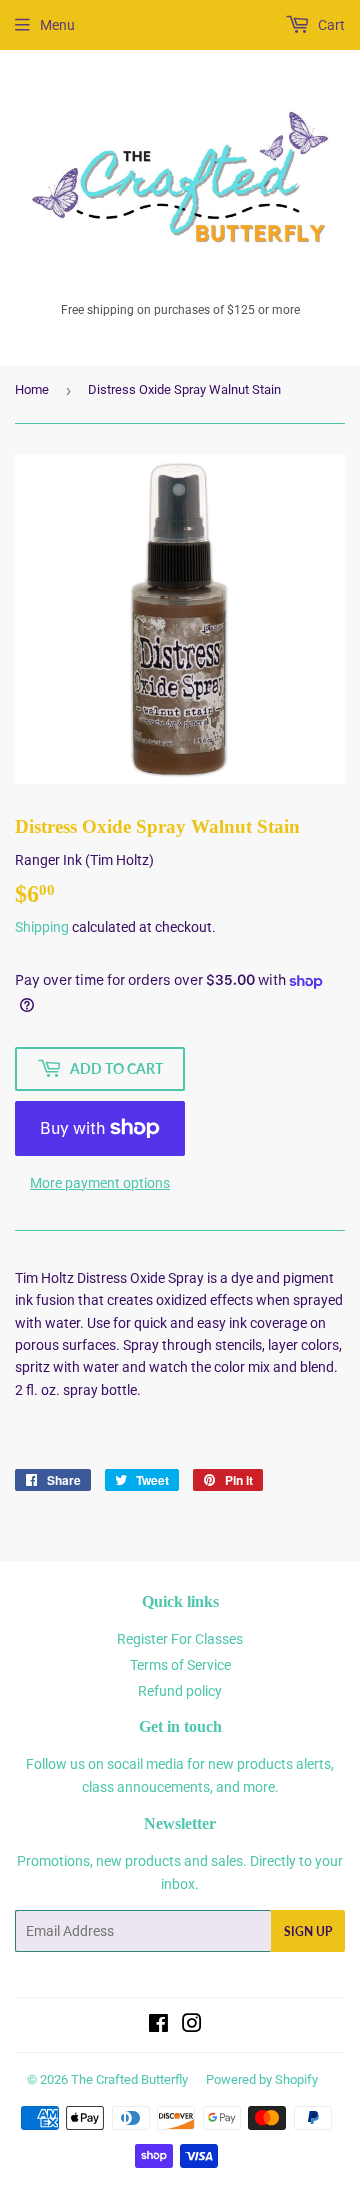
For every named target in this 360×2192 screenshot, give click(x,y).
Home (32, 389)
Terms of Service (180, 1665)
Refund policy (180, 1691)
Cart (330, 25)
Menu (57, 25)
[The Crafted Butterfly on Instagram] (192, 2026)
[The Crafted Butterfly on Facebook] (158, 2026)
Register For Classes (180, 1639)
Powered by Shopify (262, 2079)
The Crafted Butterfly (129, 2079)
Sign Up (308, 1931)
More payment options (100, 1183)
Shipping (42, 927)
